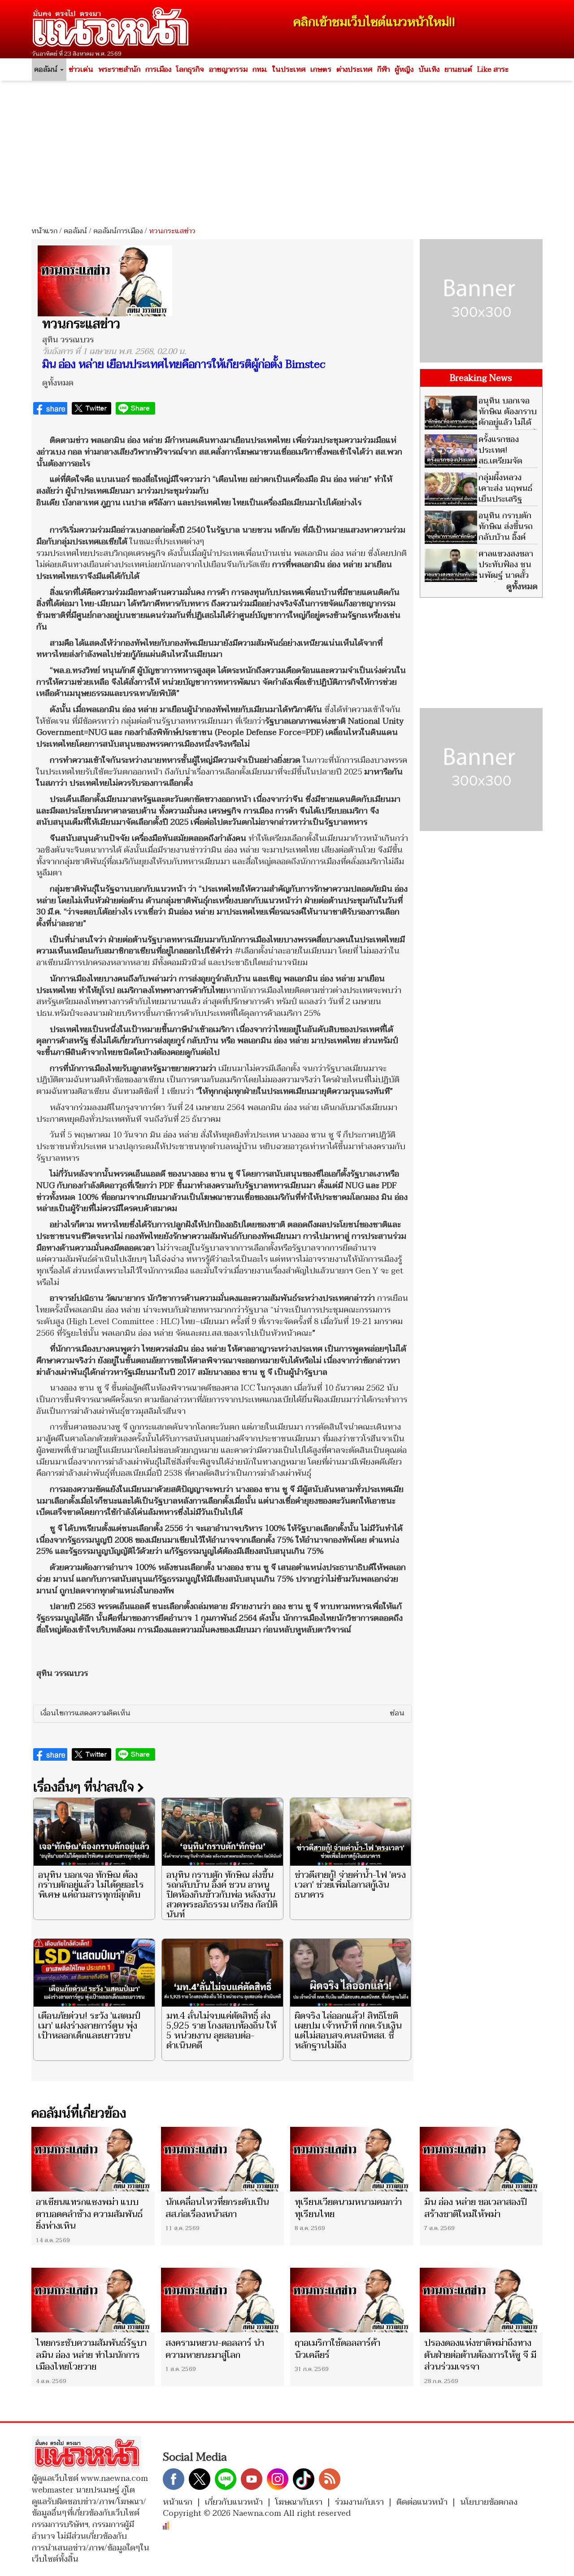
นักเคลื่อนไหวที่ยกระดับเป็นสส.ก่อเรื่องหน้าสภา (217, 2208)
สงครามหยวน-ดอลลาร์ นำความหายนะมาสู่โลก (215, 2349)
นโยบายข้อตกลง (489, 2502)
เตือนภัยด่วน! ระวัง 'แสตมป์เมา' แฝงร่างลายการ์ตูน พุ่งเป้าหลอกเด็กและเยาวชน (89, 2026)
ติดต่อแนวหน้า (422, 2502)
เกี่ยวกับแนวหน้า (234, 2502)
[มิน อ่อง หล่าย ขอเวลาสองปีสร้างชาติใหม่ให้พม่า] (481, 2159)
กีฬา (383, 70)
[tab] (222, 1714)
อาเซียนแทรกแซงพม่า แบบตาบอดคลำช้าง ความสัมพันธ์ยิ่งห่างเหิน (89, 2214)
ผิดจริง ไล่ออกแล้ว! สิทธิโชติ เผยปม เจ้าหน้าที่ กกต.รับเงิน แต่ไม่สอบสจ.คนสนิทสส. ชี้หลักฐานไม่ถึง (348, 2031)
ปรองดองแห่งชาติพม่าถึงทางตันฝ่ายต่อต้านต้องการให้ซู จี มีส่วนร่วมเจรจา (480, 2355)
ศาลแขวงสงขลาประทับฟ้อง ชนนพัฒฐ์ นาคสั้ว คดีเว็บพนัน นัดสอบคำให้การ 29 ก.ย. (479, 575)
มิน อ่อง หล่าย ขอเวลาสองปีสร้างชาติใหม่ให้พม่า (476, 2208)
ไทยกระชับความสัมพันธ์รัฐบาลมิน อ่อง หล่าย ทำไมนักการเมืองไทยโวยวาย (91, 2355)
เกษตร (321, 70)
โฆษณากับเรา (299, 2502)
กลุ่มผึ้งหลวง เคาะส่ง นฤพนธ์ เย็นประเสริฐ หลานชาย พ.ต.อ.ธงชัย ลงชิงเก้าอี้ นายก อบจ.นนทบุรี (478, 505)
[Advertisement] (287, 150)
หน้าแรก (44, 231)
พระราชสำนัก (119, 70)
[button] (222, 1714)
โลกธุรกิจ (190, 70)
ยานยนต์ (458, 70)
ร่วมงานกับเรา (359, 2502)
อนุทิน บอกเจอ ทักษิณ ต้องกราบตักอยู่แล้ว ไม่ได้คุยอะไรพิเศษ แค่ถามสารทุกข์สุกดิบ (91, 1885)
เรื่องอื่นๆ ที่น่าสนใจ (85, 1787)
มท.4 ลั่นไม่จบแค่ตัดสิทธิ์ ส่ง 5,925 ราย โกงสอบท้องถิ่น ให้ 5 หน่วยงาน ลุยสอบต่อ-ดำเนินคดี (221, 2031)
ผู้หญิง (404, 70)
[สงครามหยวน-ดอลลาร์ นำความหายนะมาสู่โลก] (223, 2300)
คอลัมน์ (75, 231)
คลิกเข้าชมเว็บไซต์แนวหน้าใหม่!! (374, 22)
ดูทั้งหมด (58, 383)
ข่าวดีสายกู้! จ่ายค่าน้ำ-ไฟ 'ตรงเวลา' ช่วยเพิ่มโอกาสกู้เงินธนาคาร (350, 1885)
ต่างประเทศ (354, 70)
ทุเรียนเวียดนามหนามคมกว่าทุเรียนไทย (348, 2208)
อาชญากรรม (228, 70)
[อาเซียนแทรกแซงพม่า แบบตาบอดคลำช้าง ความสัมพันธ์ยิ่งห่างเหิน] (93, 2159)
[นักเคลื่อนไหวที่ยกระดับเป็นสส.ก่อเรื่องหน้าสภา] (223, 2159)
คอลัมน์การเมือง (118, 231)
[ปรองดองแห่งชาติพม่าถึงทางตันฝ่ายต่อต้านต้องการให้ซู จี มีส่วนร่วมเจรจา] (481, 2300)
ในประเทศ (289, 70)
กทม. (260, 70)
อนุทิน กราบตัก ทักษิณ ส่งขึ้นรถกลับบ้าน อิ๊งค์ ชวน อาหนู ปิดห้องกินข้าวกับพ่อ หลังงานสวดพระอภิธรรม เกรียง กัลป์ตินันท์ (222, 1895)
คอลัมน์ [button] (47, 70)
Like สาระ (493, 70)
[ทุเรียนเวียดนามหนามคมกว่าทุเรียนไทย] (352, 2159)
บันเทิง (429, 70)
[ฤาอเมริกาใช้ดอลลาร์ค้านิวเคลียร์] (352, 2300)
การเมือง (158, 70)
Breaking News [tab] (481, 378)
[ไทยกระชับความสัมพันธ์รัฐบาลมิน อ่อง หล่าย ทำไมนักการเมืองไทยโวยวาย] (93, 2300)
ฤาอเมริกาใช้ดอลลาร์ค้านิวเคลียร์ (337, 2349)
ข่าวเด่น (81, 70)
